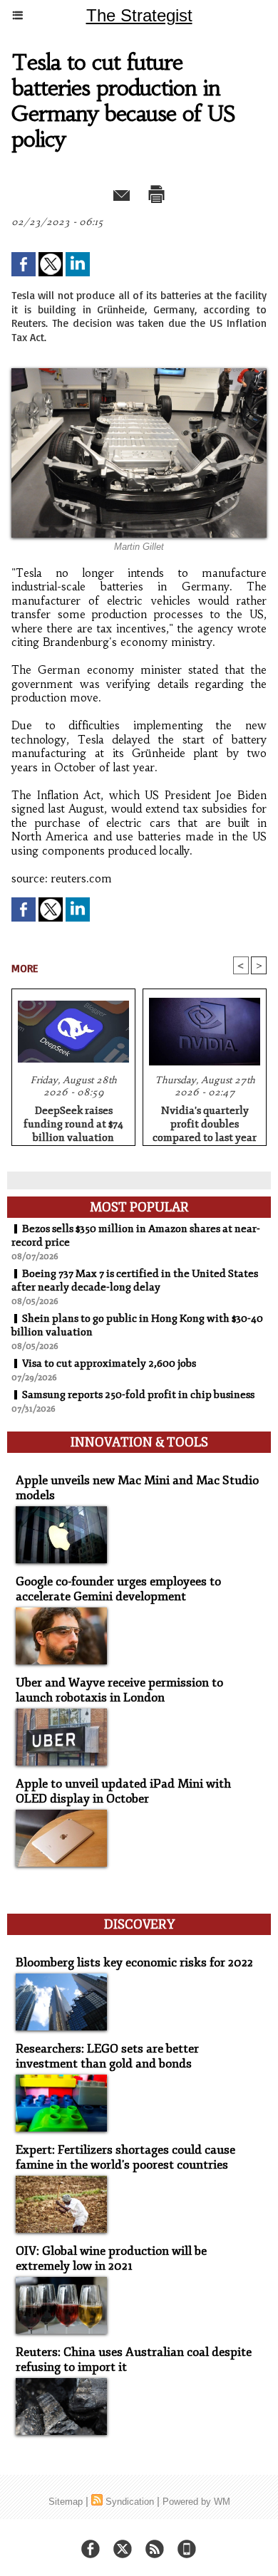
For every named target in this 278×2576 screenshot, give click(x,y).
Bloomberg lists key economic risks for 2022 (134, 1962)
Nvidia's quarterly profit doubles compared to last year (205, 1122)
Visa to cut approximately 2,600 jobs (109, 1363)
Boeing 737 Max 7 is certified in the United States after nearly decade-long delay (135, 1281)
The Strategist (139, 15)
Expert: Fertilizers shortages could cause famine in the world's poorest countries (125, 2157)
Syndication (130, 2502)
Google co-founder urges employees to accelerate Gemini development (118, 1589)
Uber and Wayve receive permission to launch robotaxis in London (119, 1690)
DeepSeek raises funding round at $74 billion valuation (73, 1122)
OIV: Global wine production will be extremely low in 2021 (111, 2258)
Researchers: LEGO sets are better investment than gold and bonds (107, 2056)
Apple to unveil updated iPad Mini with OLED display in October (123, 1791)
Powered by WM (196, 2502)
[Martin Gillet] (139, 374)
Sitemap (66, 2502)
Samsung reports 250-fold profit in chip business (138, 1395)
